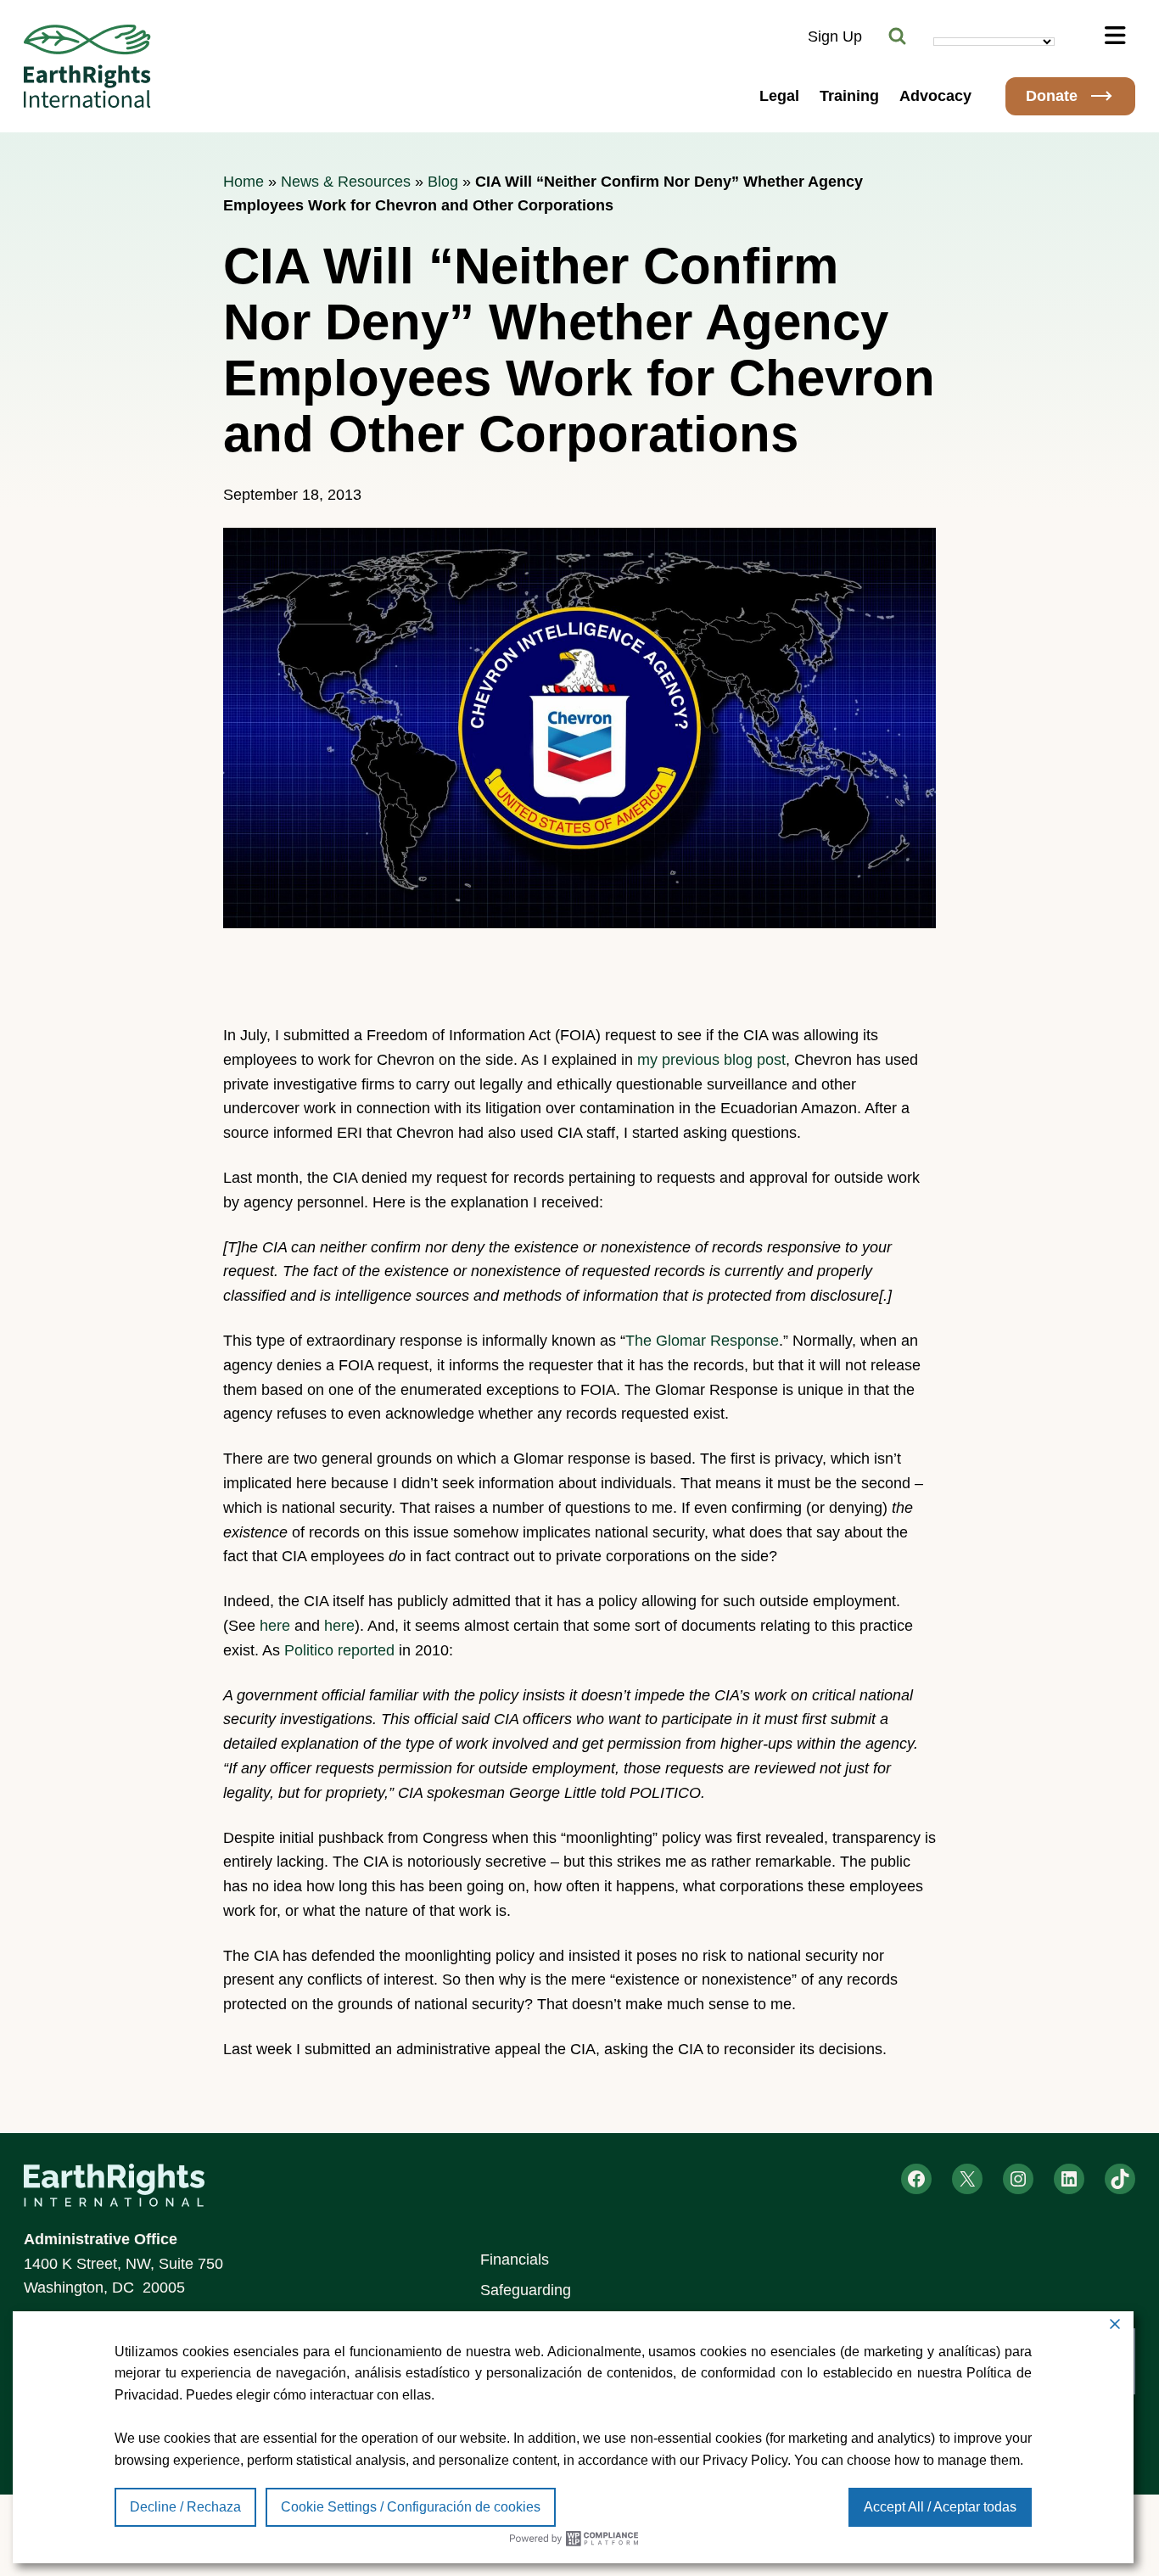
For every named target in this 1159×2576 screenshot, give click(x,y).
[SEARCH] (898, 36)
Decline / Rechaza (185, 2507)
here (275, 1626)
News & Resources (346, 182)
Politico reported (339, 1650)
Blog (443, 182)
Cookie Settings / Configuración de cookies (411, 2507)
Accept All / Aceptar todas (940, 2507)
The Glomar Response (702, 1341)
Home (244, 182)
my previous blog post (711, 1060)
